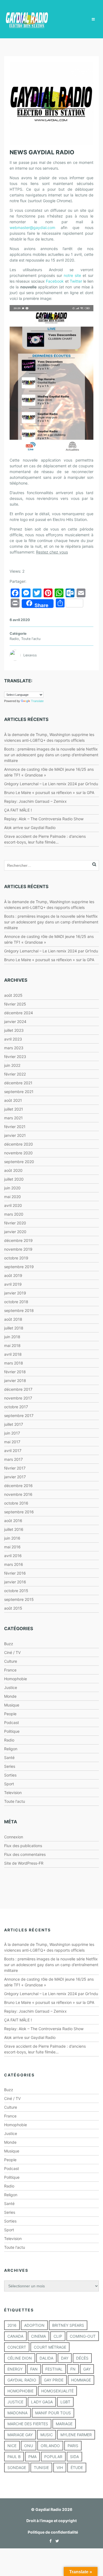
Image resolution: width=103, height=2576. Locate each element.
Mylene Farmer (76, 2435)
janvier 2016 (15, 1582)
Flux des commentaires (25, 1854)
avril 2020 (13, 1205)
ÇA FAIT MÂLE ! (18, 810)
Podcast (12, 1722)
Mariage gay (20, 2435)
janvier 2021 (15, 1135)
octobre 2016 (16, 1503)
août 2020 (13, 1170)
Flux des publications (23, 1846)
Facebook (55, 281)
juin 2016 (12, 1538)
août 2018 (13, 1319)
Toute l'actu (31, 639)
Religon (11, 1749)
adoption (34, 2325)
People (10, 1714)
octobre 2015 (16, 1591)
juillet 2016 (14, 1529)
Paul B (14, 2457)
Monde (10, 1696)
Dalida (46, 2358)
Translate (37, 701)
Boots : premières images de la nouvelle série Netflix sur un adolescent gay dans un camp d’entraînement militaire (51, 755)
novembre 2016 (18, 1494)
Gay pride (54, 2380)
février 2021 (15, 1127)
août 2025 (13, 995)
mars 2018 (14, 1363)
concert (17, 2347)
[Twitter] (56, 2541)
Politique (12, 1731)
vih (60, 2468)
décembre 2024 (19, 1013)
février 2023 (15, 1057)
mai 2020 (12, 1197)
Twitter (76, 281)
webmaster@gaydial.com (32, 228)
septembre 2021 (19, 1092)
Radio (14, 639)
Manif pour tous (53, 2413)
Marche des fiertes (28, 2424)
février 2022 (15, 1074)
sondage (17, 2468)
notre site (72, 275)
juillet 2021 (14, 1109)
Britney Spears (68, 2325)
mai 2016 (12, 1547)
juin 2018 (12, 1337)
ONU (29, 2446)
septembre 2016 (19, 1512)
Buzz (9, 1644)
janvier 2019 (15, 1293)
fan (34, 2369)
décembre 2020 (19, 1144)
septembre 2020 (19, 1162)
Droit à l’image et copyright (51, 2521)
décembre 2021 (18, 1083)
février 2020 (15, 1223)
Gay (87, 2369)
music (47, 2435)
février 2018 (15, 1372)
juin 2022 (12, 1065)
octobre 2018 (16, 1302)
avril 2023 (13, 1039)
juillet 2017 (14, 1424)
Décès (82, 2358)
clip (58, 2336)
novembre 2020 (18, 1153)
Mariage (64, 2424)
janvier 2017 (15, 1477)
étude (77, 2468)
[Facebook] (49, 2541)
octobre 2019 (16, 1258)
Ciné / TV (12, 1652)
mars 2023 (14, 1048)
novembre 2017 (18, 1398)
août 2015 (13, 1608)
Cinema (38, 2336)
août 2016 (13, 1521)
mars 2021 (13, 1118)
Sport (9, 1784)
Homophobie (16, 1679)
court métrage (50, 2347)
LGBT (65, 2402)
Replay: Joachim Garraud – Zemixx (35, 801)
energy (15, 2369)
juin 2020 (12, 1188)
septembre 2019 (19, 1267)
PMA (32, 2457)
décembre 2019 (18, 1240)
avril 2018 (13, 1354)
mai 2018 (12, 1345)
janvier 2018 (15, 1380)
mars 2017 (13, 1459)
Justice (11, 1687)
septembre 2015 (19, 1599)
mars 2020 (14, 1214)
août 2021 (13, 1100)
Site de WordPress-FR (24, 1863)
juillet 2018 (14, 1328)
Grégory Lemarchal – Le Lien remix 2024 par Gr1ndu (51, 784)
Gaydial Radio (22, 2380)
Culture (11, 1661)
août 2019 (13, 1275)
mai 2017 (12, 1442)
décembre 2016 (18, 1486)
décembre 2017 (18, 1389)
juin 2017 (12, 1433)
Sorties (10, 1775)
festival (54, 2369)
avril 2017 (13, 1451)
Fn (73, 2369)
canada (15, 2336)
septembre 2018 (19, 1310)
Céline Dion (20, 2358)
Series (10, 1766)
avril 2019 (13, 1284)
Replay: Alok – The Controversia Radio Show (44, 819)
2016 (12, 2325)
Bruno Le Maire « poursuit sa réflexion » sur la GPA (49, 792)
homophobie (20, 2391)
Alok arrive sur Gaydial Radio (30, 828)
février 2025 (15, 1004)
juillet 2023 (14, 1030)
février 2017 (15, 1468)
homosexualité (57, 2391)
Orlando (50, 2446)
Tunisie (41, 2468)
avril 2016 (13, 1556)
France (10, 1670)
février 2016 (15, 1573)
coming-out (83, 2336)
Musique (12, 1705)
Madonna (17, 2413)
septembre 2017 (19, 1416)
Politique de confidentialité (53, 2532)
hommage (81, 2380)
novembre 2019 (18, 1249)
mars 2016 (14, 1564)
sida (74, 2457)
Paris (73, 2446)
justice (15, 2402)
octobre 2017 (16, 1407)
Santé (9, 1758)
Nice (12, 2446)
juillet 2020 (14, 1179)
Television (13, 1793)
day (65, 2358)
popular (53, 2457)
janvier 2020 (15, 1232)
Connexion (14, 1837)
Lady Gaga (42, 2402)
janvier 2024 (15, 1022)
